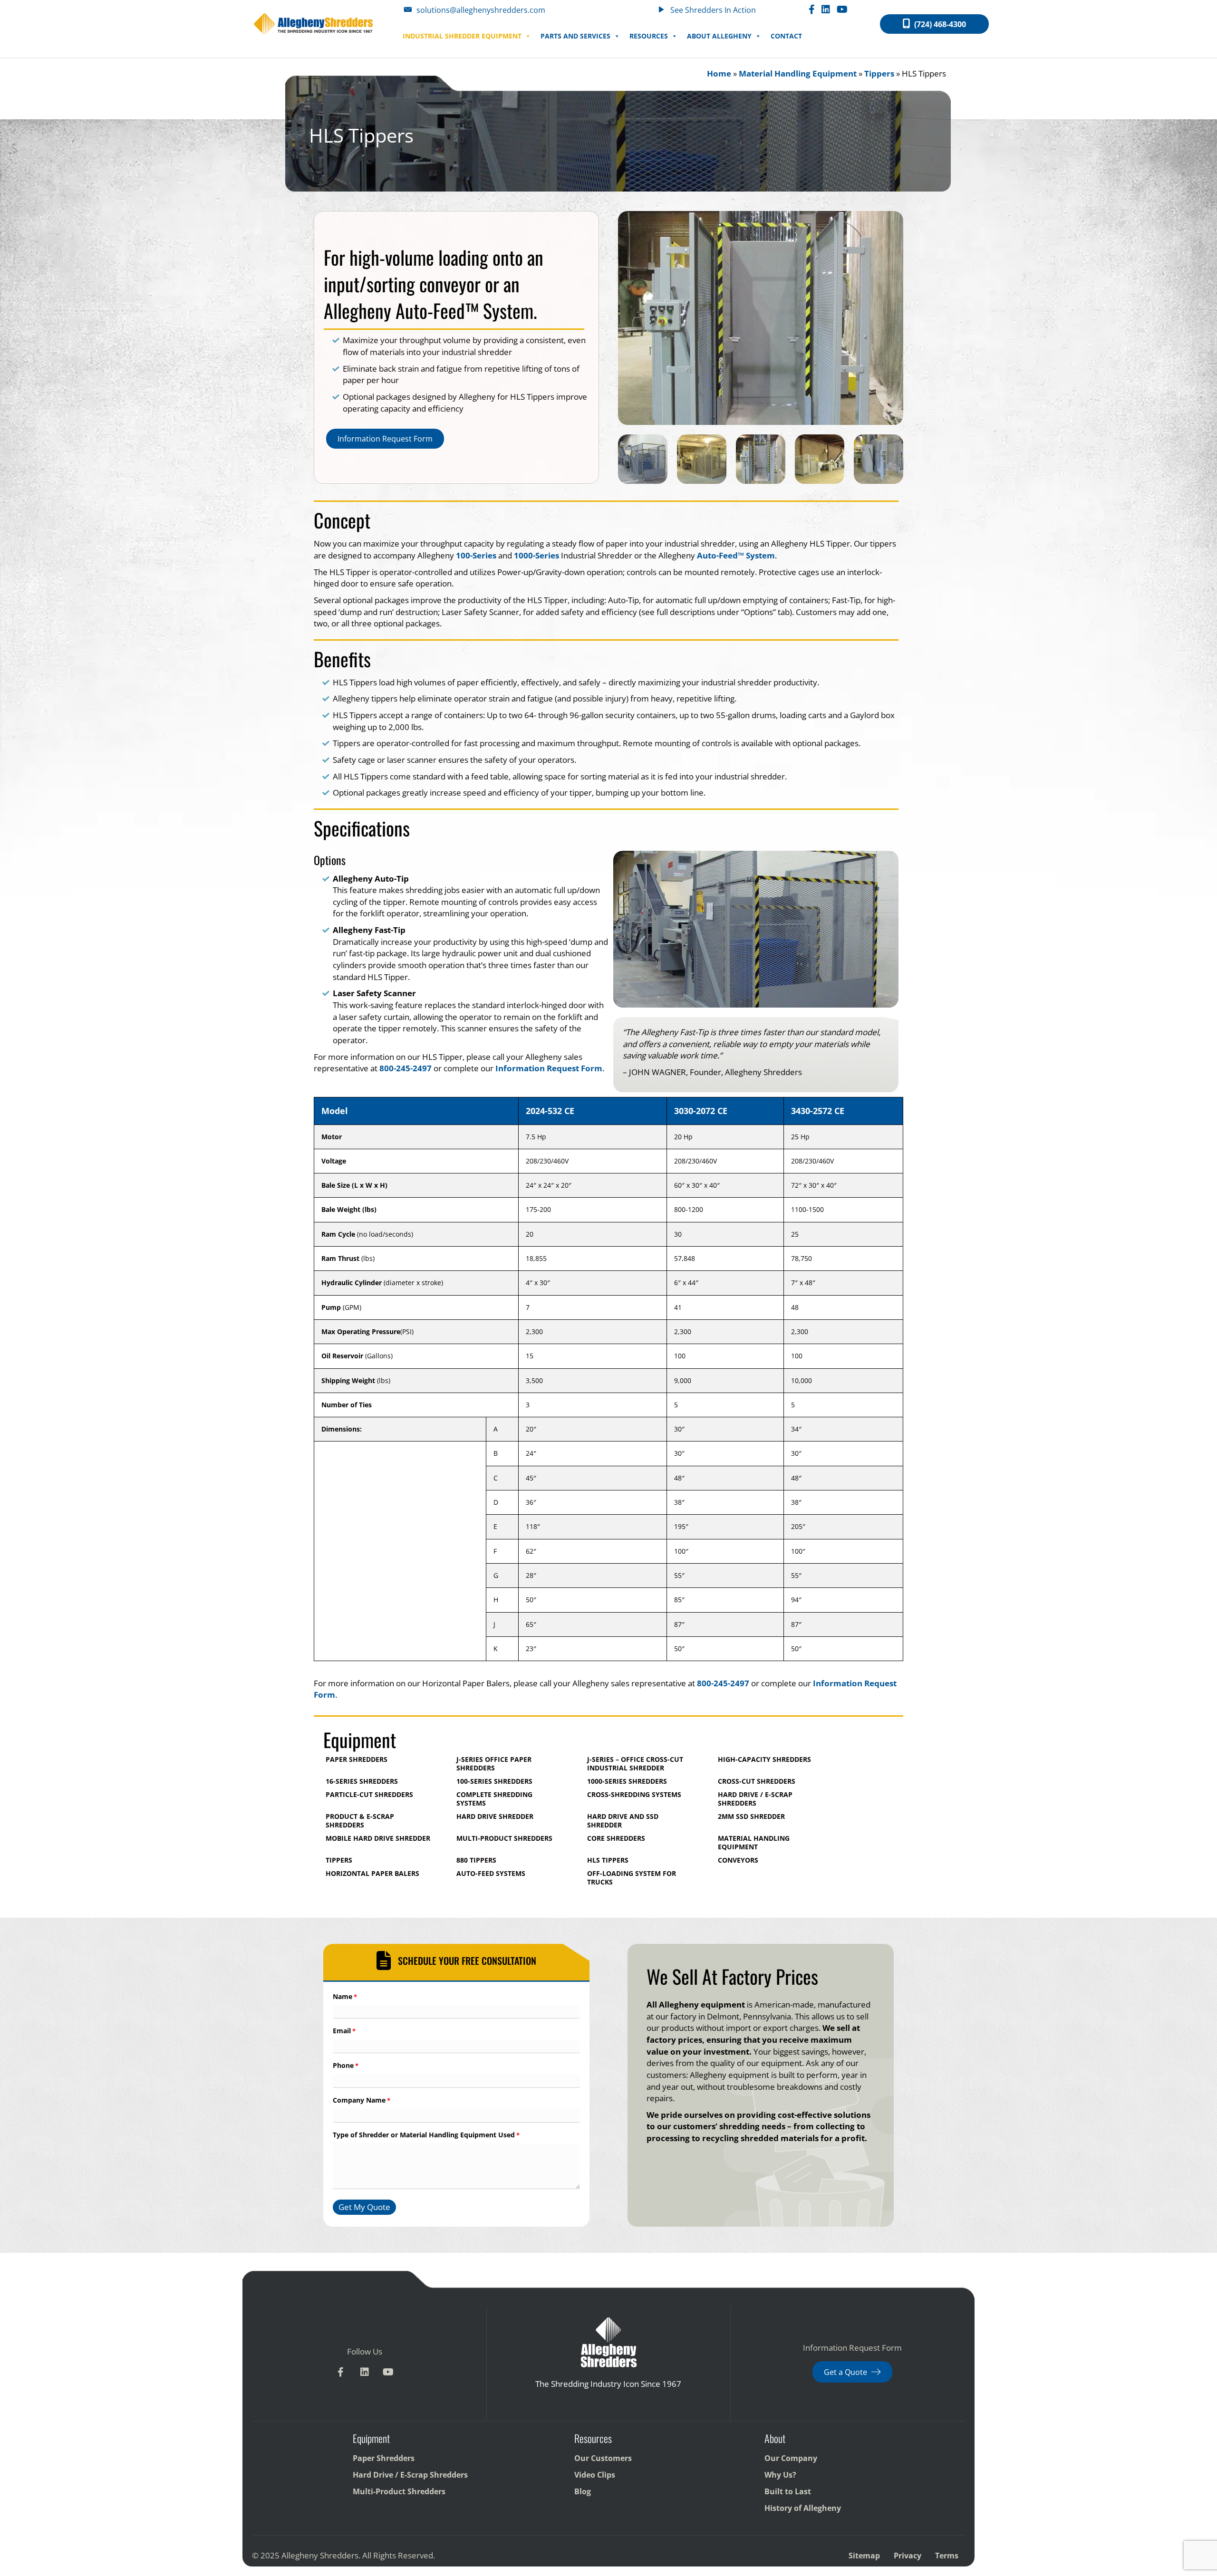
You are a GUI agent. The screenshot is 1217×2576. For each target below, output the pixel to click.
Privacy (908, 2556)
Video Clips (595, 2475)
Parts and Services (575, 36)
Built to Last (788, 2492)
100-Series (476, 555)
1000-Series (536, 555)
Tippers (879, 73)
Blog (583, 2492)
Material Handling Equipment (798, 73)
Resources (649, 36)
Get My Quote (364, 2207)
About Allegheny (719, 36)
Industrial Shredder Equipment (462, 36)
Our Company (791, 2459)
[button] (341, 2372)
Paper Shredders (384, 2459)
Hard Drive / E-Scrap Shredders (410, 2475)
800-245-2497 (406, 1068)
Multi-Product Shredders (399, 2492)
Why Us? (780, 2475)
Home (719, 73)
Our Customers (603, 2459)
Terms (947, 2556)
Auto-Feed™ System (736, 555)
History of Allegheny (803, 2509)
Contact (786, 36)
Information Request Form (549, 1068)
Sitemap (864, 2556)
